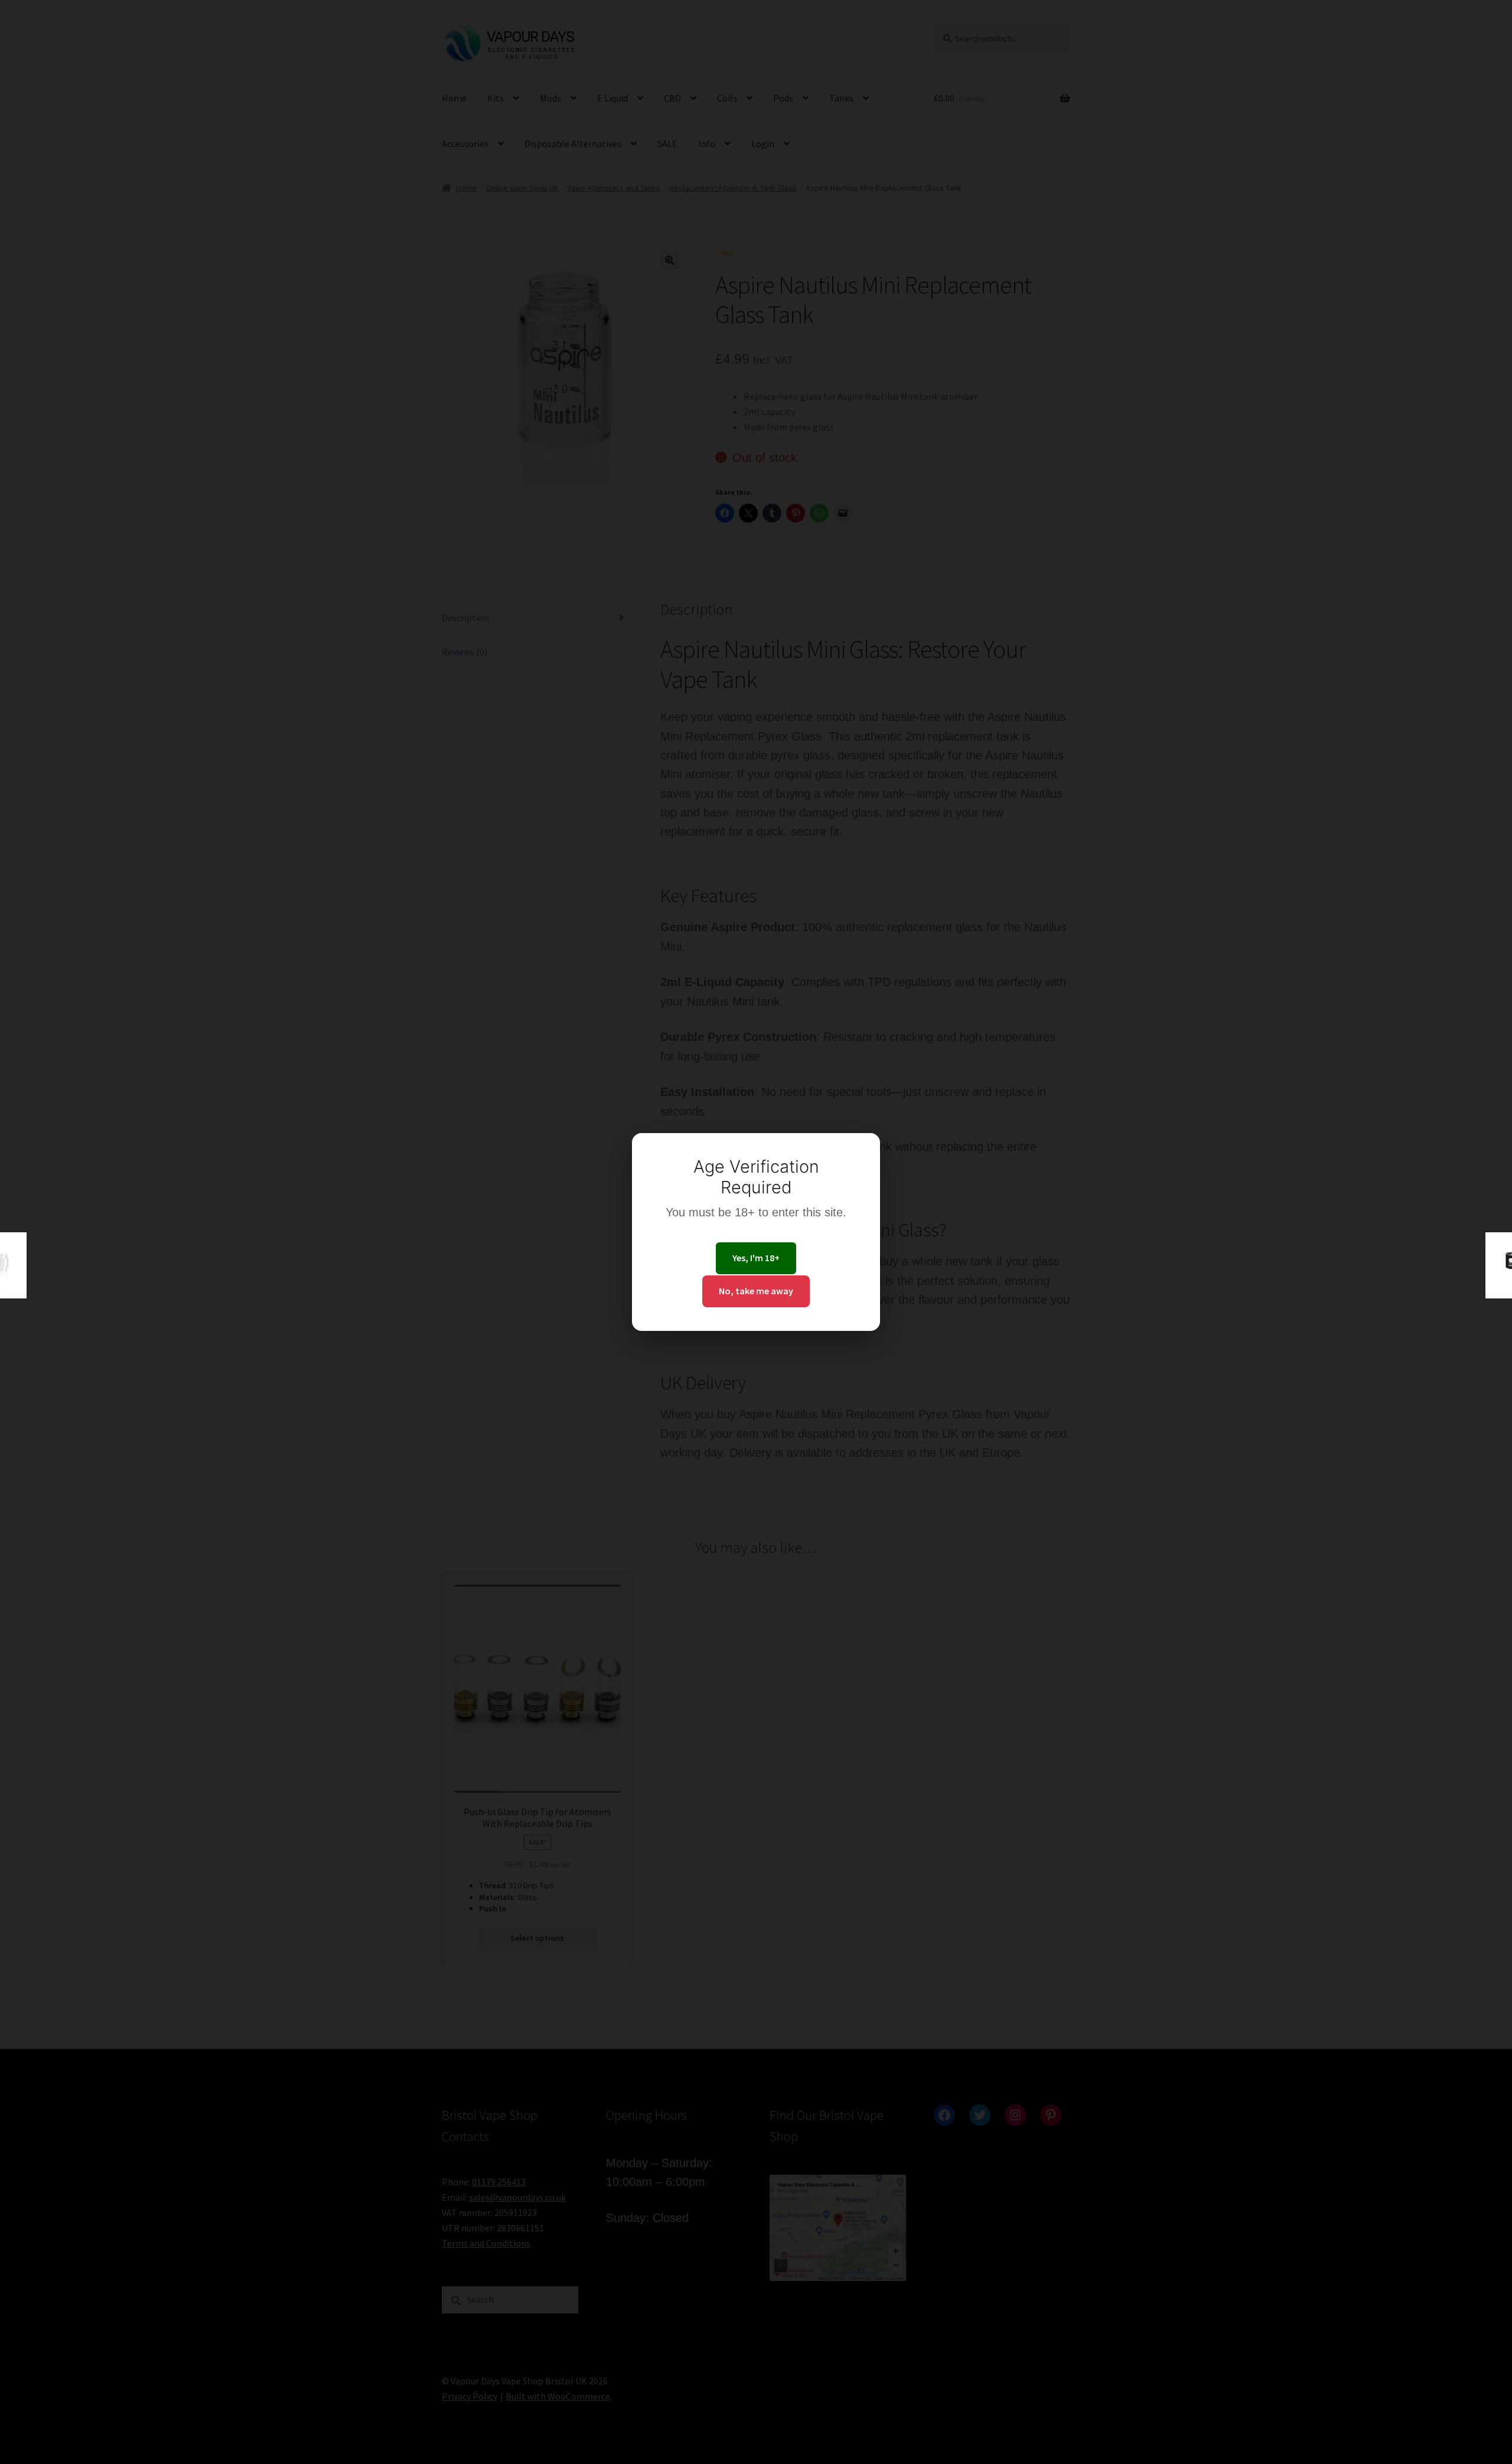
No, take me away (756, 1291)
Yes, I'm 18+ (756, 1258)
